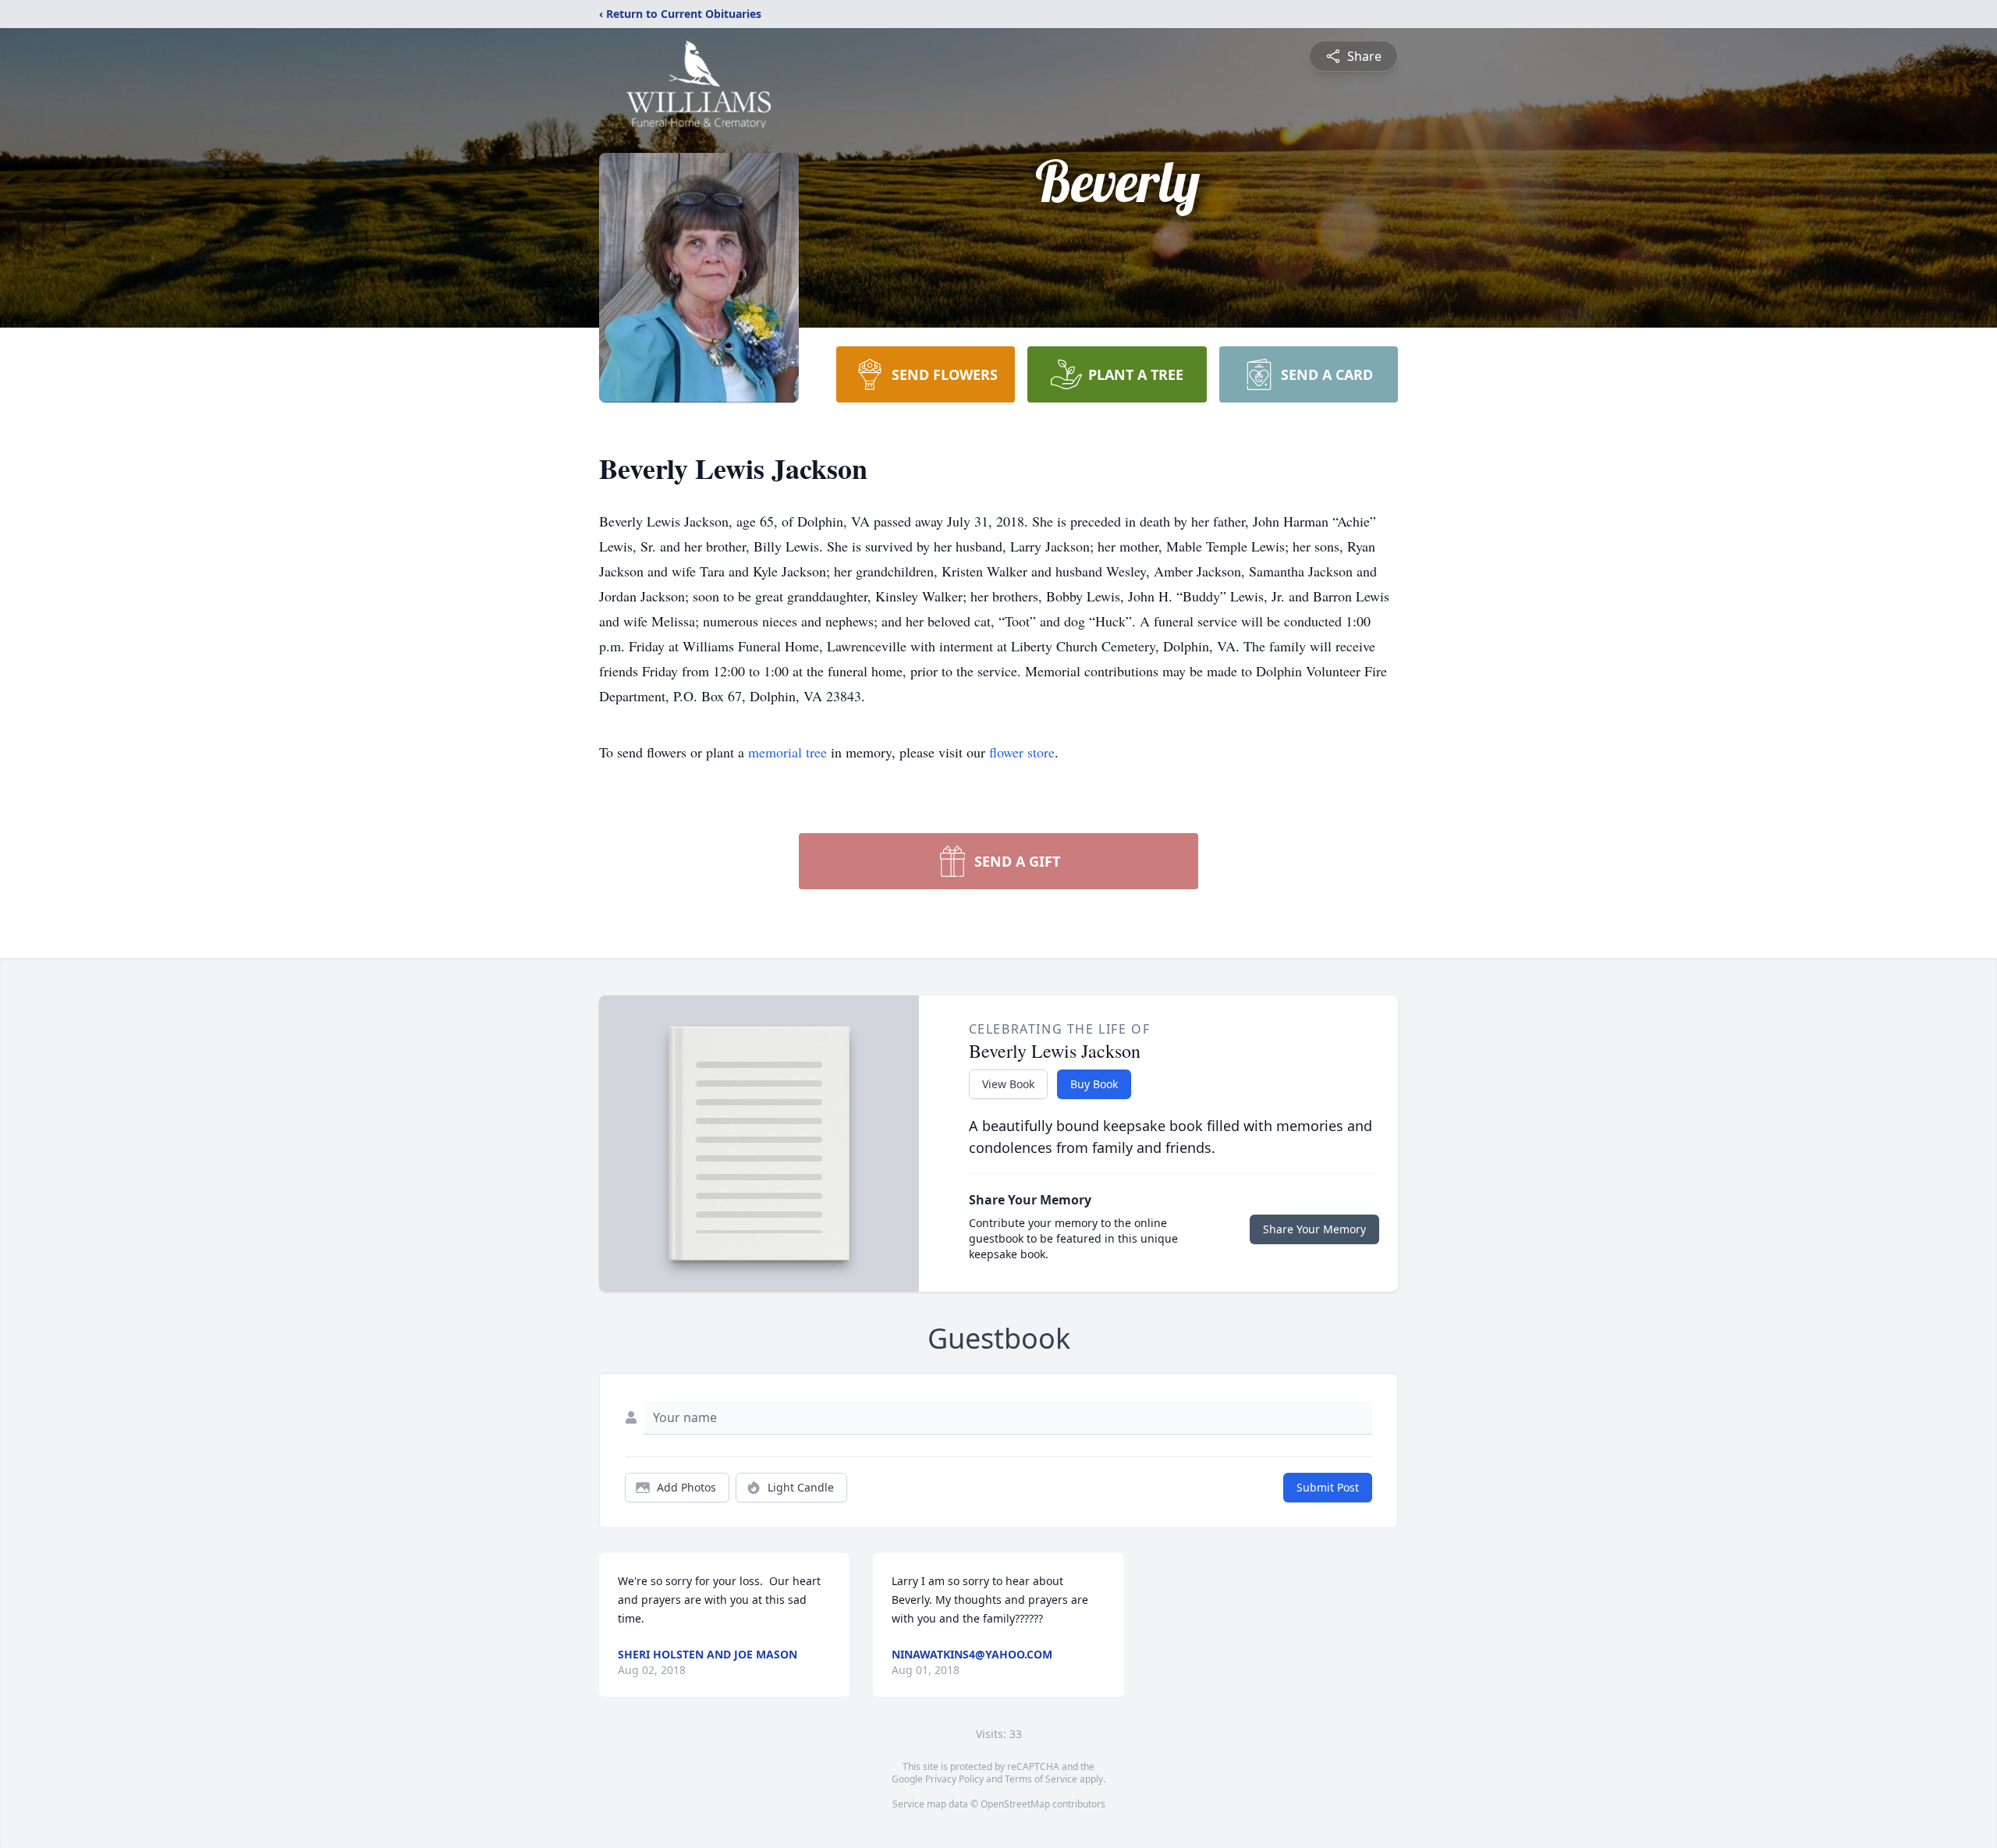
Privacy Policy (954, 1779)
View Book (1008, 1084)
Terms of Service (1041, 1779)
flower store (1022, 752)
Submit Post (1328, 1487)
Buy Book (1094, 1084)
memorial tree (787, 752)
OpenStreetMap (1015, 1804)
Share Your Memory (1314, 1229)
